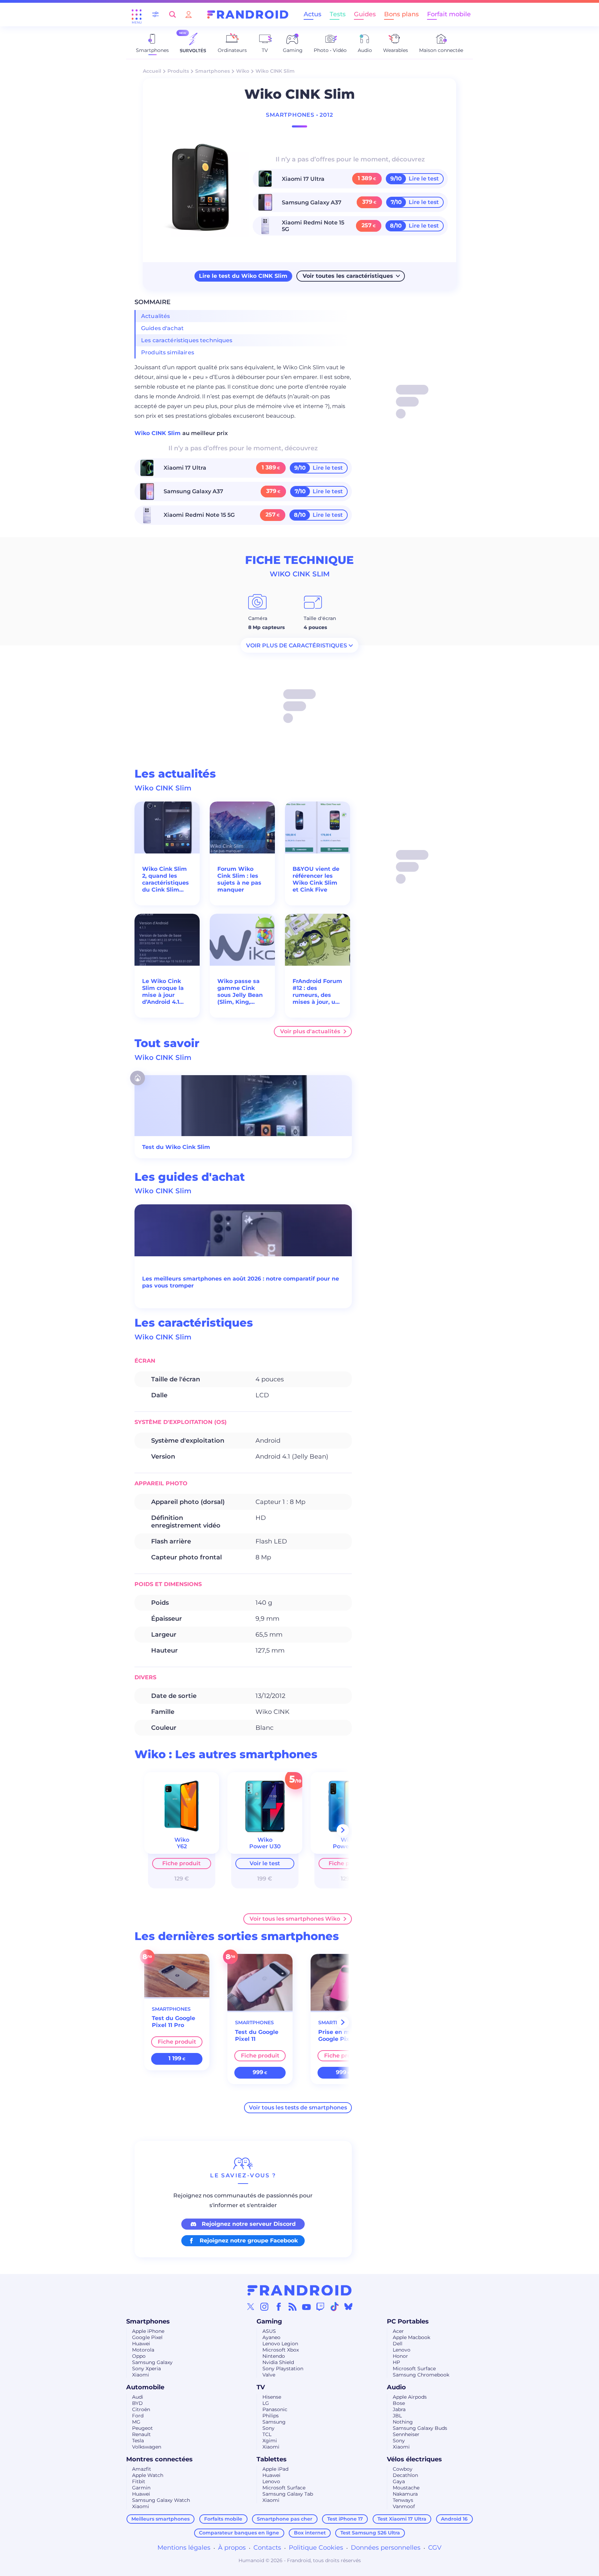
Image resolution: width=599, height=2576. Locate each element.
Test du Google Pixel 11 (257, 2035)
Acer (398, 2331)
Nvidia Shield (278, 2362)
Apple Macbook (411, 2337)
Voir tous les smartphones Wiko (295, 1919)
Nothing (403, 2422)
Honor (400, 2356)
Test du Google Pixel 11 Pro (173, 2022)
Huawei (141, 2344)
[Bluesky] (348, 2307)
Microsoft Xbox (281, 2350)
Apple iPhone (148, 2331)
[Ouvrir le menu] (137, 15)
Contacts (267, 2548)
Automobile (145, 2387)
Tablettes (272, 2459)
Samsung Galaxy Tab (288, 2494)
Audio (396, 2387)
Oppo (139, 2356)
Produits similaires (168, 352)
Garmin (141, 2488)
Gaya (399, 2481)
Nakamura (405, 2494)
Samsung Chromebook (421, 2375)
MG (136, 2422)
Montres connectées (159, 2459)
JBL (397, 2416)
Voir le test (265, 1863)
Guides (365, 14)
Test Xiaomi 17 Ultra (402, 2519)
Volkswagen (147, 2447)
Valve (269, 2375)
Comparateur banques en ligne (239, 2533)
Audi (138, 2397)
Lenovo (402, 2350)
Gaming (269, 2321)
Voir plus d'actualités (310, 1031)
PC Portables (408, 2321)
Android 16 (454, 2519)
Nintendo (274, 2356)
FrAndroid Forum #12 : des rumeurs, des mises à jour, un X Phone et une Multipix (317, 992)
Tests (338, 14)
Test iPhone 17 (345, 2519)
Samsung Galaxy (152, 2362)
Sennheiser (406, 2434)
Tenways (403, 2500)
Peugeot (142, 2428)
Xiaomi (141, 2375)
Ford (138, 2416)
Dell (398, 2344)
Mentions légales (184, 2548)
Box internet (310, 2533)
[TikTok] (335, 2307)
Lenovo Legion (280, 2344)
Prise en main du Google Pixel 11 (343, 2035)
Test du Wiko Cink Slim (176, 1147)
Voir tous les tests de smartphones (298, 2108)
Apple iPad (275, 2469)
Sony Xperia (146, 2369)
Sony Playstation (283, 2369)
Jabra (399, 2409)
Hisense (272, 2397)
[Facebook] (279, 2307)
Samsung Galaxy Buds (420, 2428)
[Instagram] (264, 2307)
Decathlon (405, 2475)
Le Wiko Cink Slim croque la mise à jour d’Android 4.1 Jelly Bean (163, 992)
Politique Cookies (316, 2548)
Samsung (274, 2422)
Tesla (138, 2441)
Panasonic (275, 2409)
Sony (268, 2428)
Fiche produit (181, 1863)
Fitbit (139, 2481)
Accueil (152, 71)
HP (396, 2362)
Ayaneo (271, 2337)
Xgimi (270, 2441)
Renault (141, 2434)
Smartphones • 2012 (299, 115)
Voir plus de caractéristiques (297, 645)
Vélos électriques (414, 2459)
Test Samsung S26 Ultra (370, 2533)
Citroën (141, 2409)
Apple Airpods (410, 2397)
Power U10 (348, 1846)
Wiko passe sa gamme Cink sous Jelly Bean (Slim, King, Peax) (240, 992)
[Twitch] (320, 2307)
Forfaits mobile (223, 2519)
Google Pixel (147, 2337)
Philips (271, 2416)
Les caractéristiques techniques (187, 340)
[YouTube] (306, 2307)
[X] (251, 2307)
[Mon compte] (189, 14)
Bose (399, 2403)
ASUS (269, 2331)
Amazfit (142, 2469)
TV (261, 2387)
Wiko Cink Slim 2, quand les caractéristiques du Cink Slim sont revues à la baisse (166, 879)
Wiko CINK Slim (158, 433)
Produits (178, 71)
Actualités (156, 316)
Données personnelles (386, 2548)
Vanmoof (404, 2506)
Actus (312, 14)
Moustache (406, 2488)
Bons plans (401, 14)
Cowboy (403, 2469)
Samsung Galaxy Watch (161, 2500)
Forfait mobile (449, 14)
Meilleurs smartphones (160, 2519)
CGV (435, 2548)
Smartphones (212, 71)
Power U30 (265, 1846)
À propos (232, 2548)
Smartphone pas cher (285, 2519)
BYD (137, 2403)
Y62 (182, 1846)
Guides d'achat (162, 328)
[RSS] (293, 2307)
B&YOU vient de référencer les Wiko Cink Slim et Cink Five (316, 879)
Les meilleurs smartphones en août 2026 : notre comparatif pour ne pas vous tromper (241, 1282)
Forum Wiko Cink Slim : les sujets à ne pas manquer (239, 879)
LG (266, 2403)
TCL (267, 2434)
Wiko (243, 71)
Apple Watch (148, 2475)
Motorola (143, 2350)
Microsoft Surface (414, 2369)
